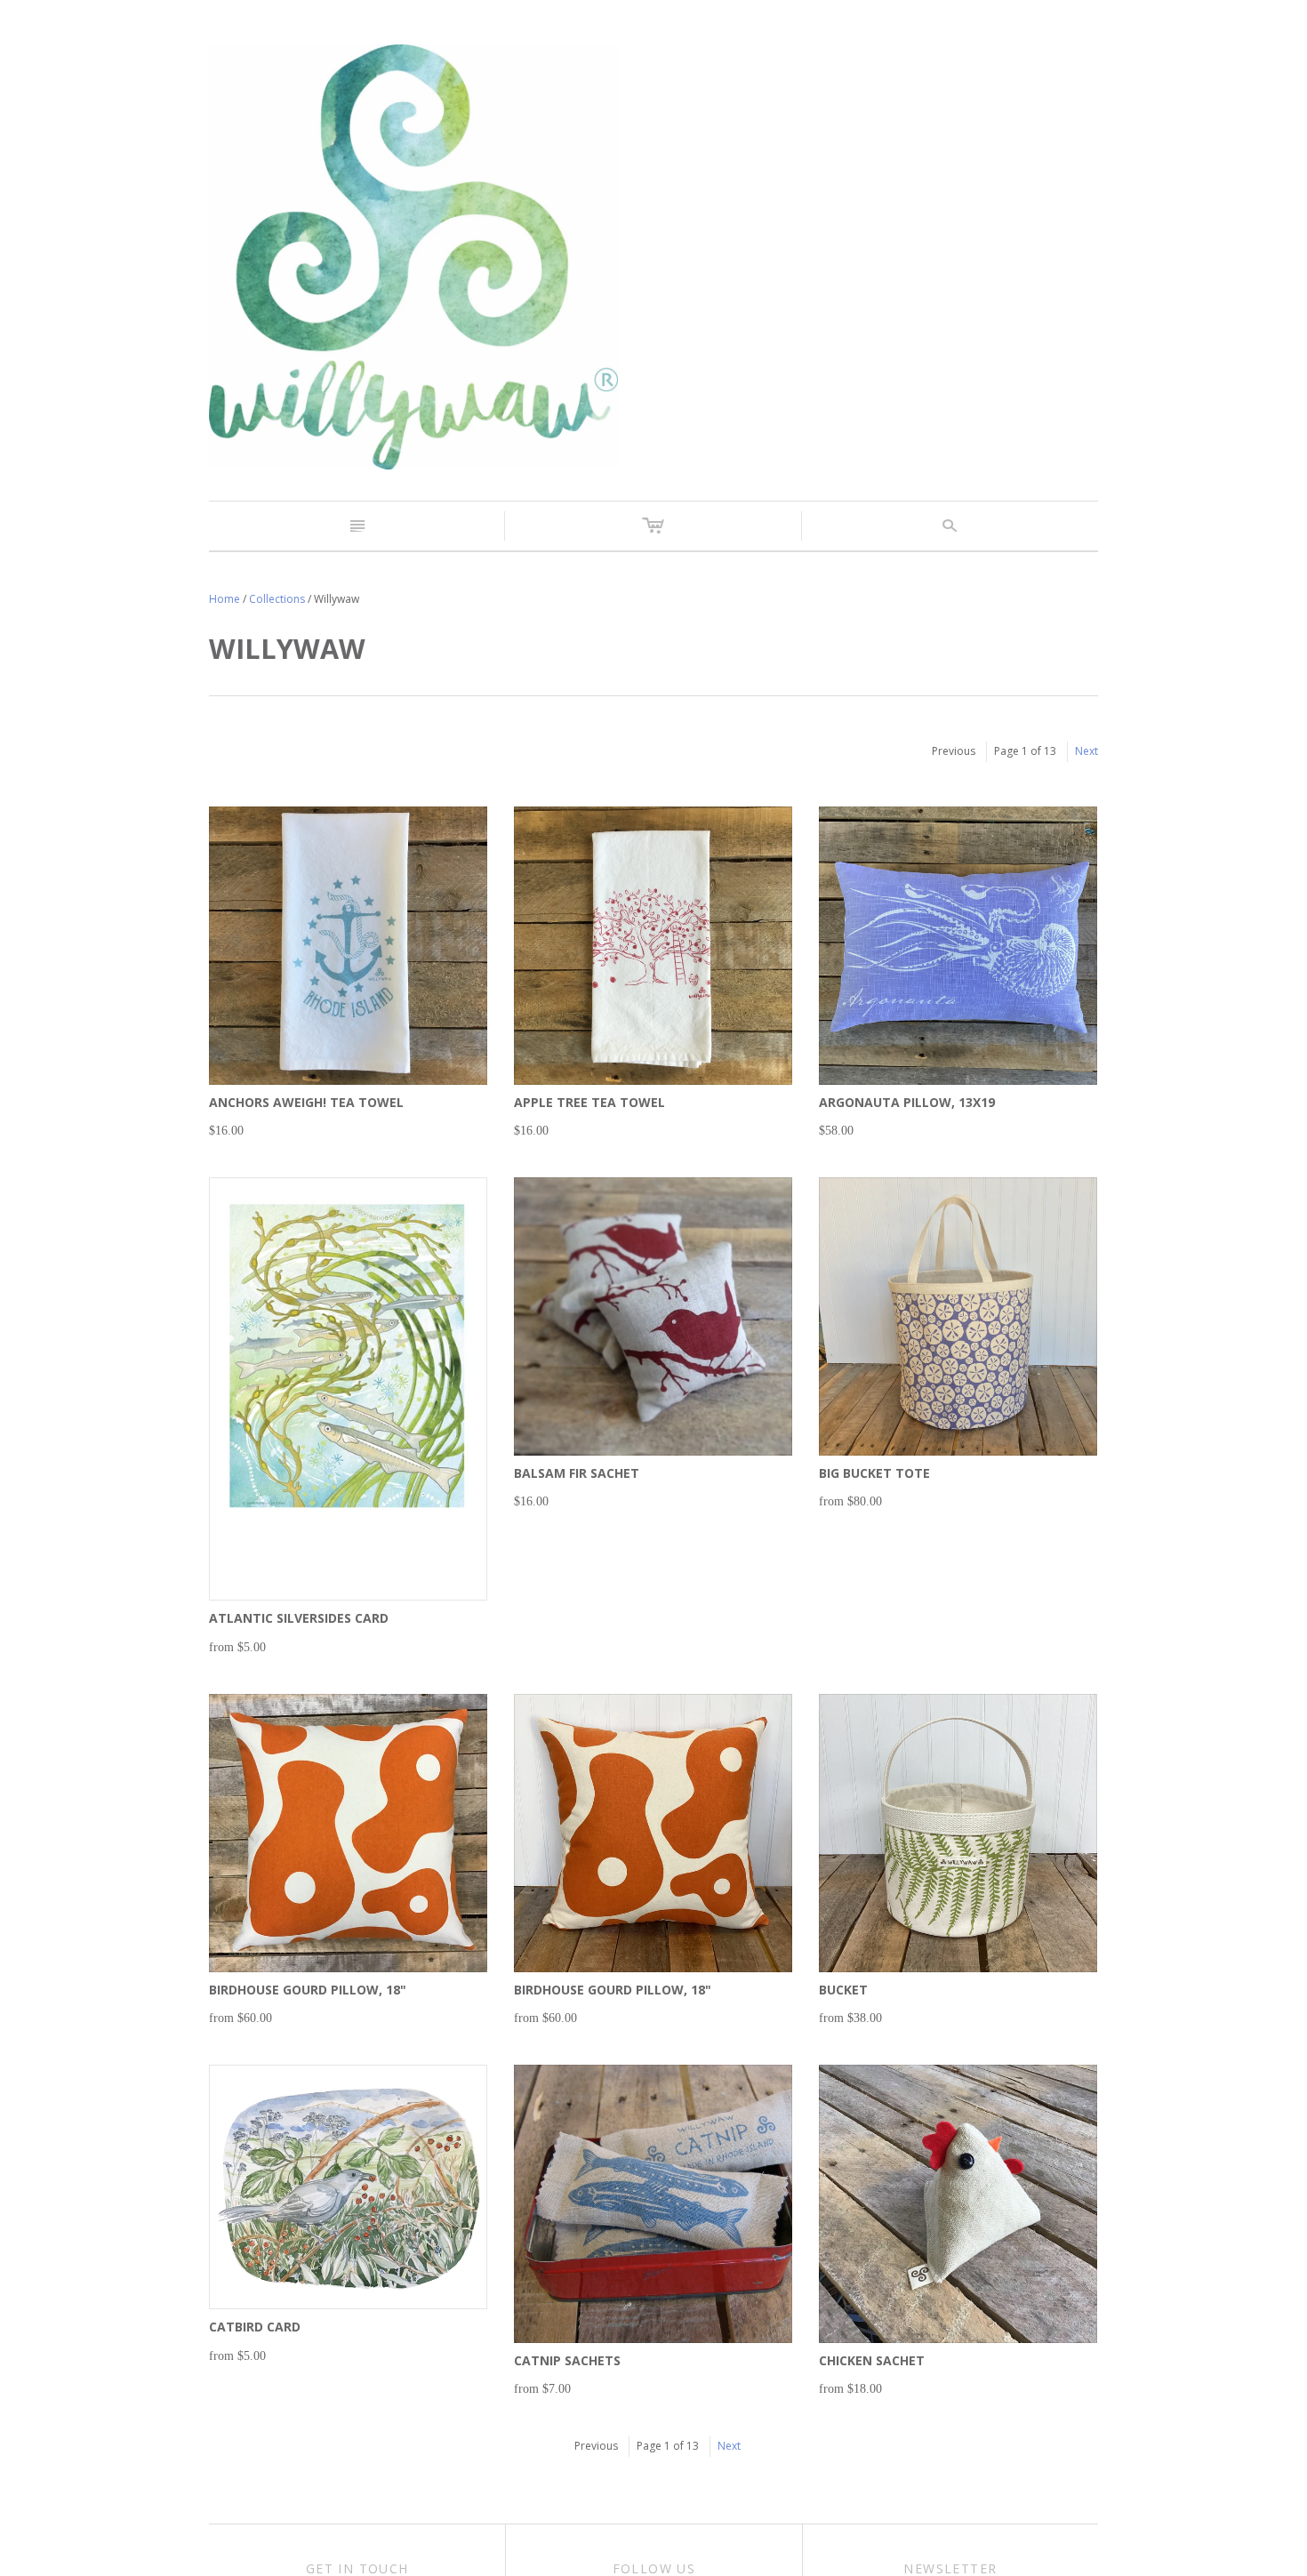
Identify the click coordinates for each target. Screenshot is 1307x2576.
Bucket (843, 1990)
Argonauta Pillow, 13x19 (907, 1102)
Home (225, 599)
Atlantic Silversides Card (299, 1618)
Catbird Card (255, 2327)
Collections (277, 599)
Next (1086, 751)
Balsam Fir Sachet (577, 1473)
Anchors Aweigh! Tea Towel (306, 1102)
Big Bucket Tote (874, 1473)
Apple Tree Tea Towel (589, 1102)
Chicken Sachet (872, 2360)
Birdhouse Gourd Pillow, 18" (308, 1990)
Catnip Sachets (567, 2360)
